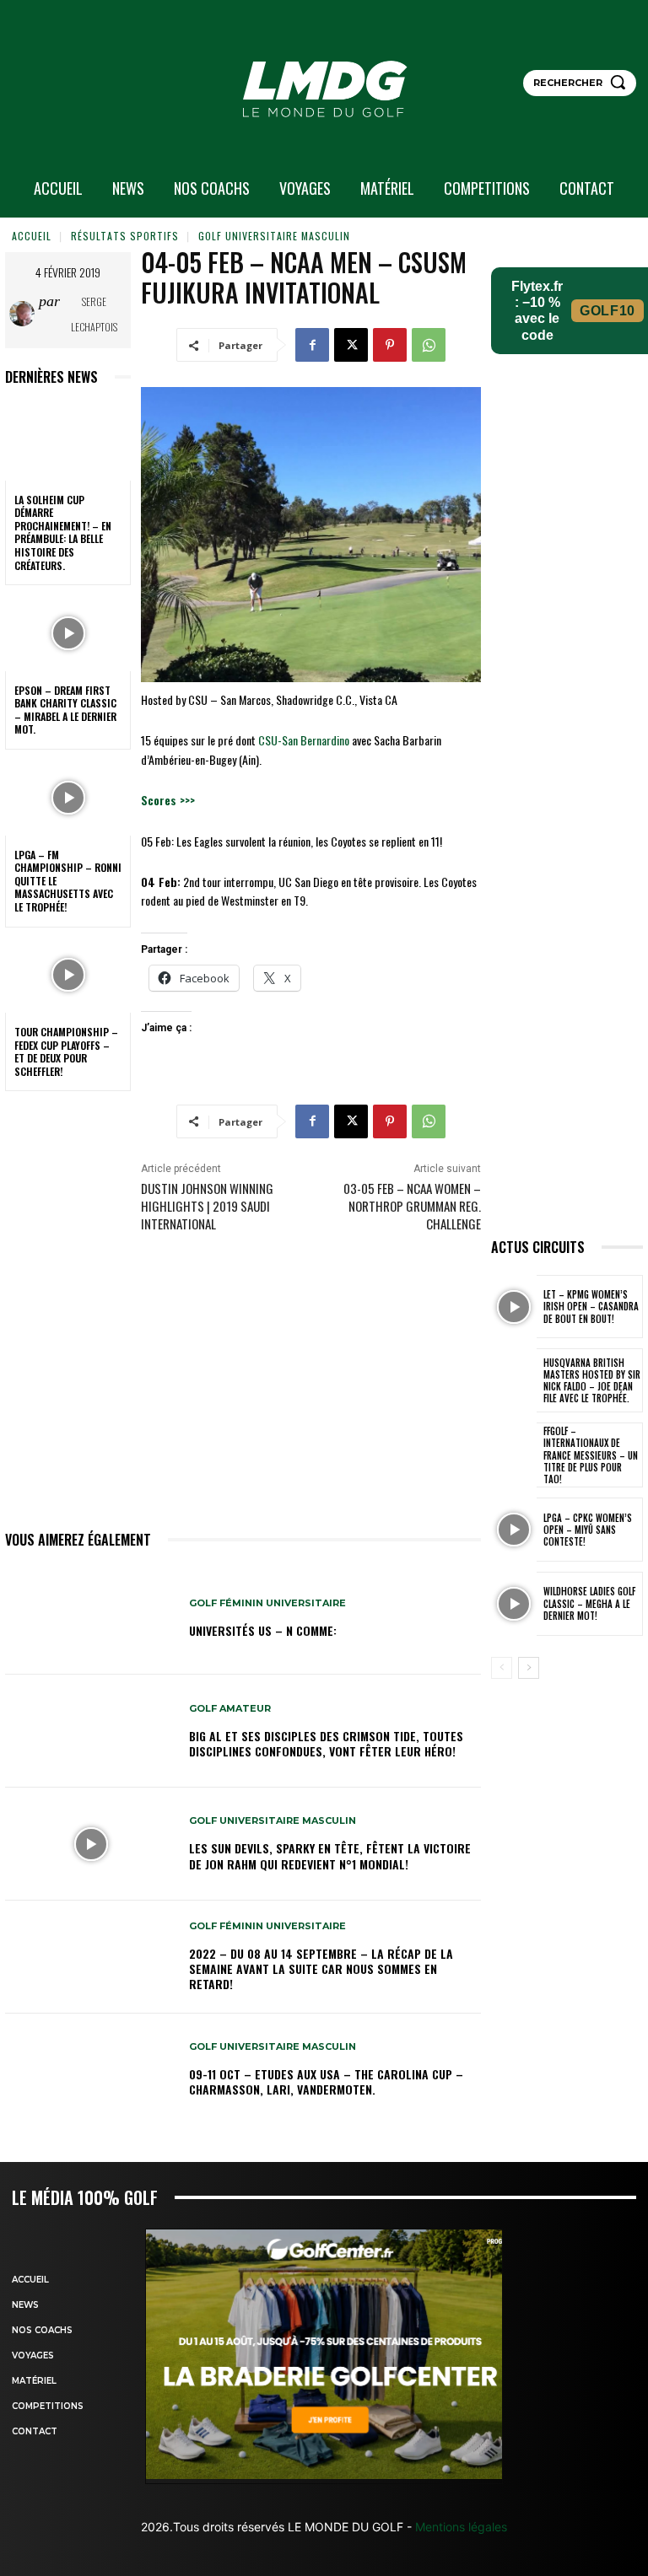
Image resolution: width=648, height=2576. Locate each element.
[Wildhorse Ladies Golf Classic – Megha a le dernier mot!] (514, 1604)
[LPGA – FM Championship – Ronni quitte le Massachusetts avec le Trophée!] (68, 798)
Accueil (32, 236)
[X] (351, 345)
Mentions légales (459, 2527)
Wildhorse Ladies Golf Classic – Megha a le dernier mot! (589, 1603)
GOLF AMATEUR (230, 1709)
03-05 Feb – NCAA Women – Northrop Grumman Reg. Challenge (412, 1206)
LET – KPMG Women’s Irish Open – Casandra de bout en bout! (591, 1307)
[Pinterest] (390, 345)
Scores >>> (168, 800)
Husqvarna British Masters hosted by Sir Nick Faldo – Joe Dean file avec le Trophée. (592, 1381)
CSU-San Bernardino (304, 740)
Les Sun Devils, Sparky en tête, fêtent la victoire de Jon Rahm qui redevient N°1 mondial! (330, 1855)
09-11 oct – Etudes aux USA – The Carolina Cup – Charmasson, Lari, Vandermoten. (326, 2081)
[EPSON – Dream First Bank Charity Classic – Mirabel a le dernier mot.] (68, 633)
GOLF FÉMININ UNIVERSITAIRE (267, 1603)
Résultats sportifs (125, 236)
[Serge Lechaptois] (24, 314)
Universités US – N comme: (263, 1630)
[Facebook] (312, 345)
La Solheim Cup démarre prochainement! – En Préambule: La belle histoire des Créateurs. (63, 532)
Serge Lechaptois (94, 314)
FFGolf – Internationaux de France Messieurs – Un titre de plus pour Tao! (591, 1455)
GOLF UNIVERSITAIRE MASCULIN (274, 236)
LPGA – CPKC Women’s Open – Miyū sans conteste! (588, 1530)
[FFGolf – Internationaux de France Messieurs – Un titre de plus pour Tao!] (514, 1455)
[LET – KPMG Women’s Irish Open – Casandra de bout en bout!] (514, 1307)
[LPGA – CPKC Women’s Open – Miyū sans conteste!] (514, 1530)
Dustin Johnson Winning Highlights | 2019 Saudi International (207, 1206)
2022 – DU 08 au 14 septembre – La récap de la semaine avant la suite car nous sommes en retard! (321, 1968)
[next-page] (529, 1668)
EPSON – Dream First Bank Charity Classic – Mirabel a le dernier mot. (65, 710)
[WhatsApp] (429, 345)
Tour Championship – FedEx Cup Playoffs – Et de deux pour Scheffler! (66, 1051)
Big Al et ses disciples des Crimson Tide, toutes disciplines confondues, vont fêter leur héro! (326, 1743)
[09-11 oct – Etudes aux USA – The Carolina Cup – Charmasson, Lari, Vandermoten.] (91, 2070)
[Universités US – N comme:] (91, 1619)
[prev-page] (502, 1668)
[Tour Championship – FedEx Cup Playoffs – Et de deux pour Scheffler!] (68, 976)
